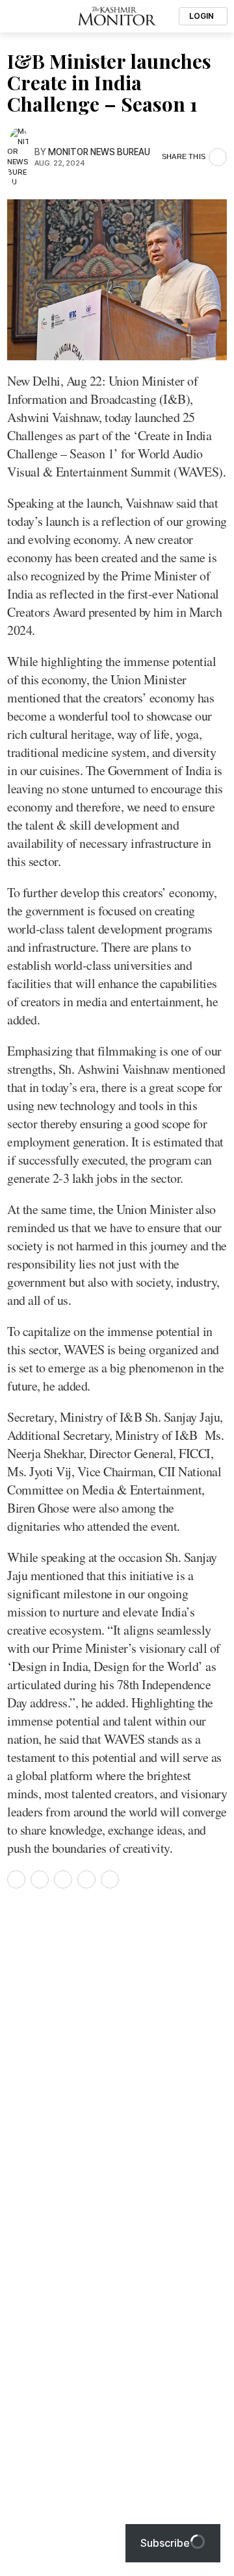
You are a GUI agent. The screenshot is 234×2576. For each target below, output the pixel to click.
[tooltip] (16, 1879)
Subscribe (165, 2543)
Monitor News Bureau (99, 152)
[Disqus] (117, 2075)
